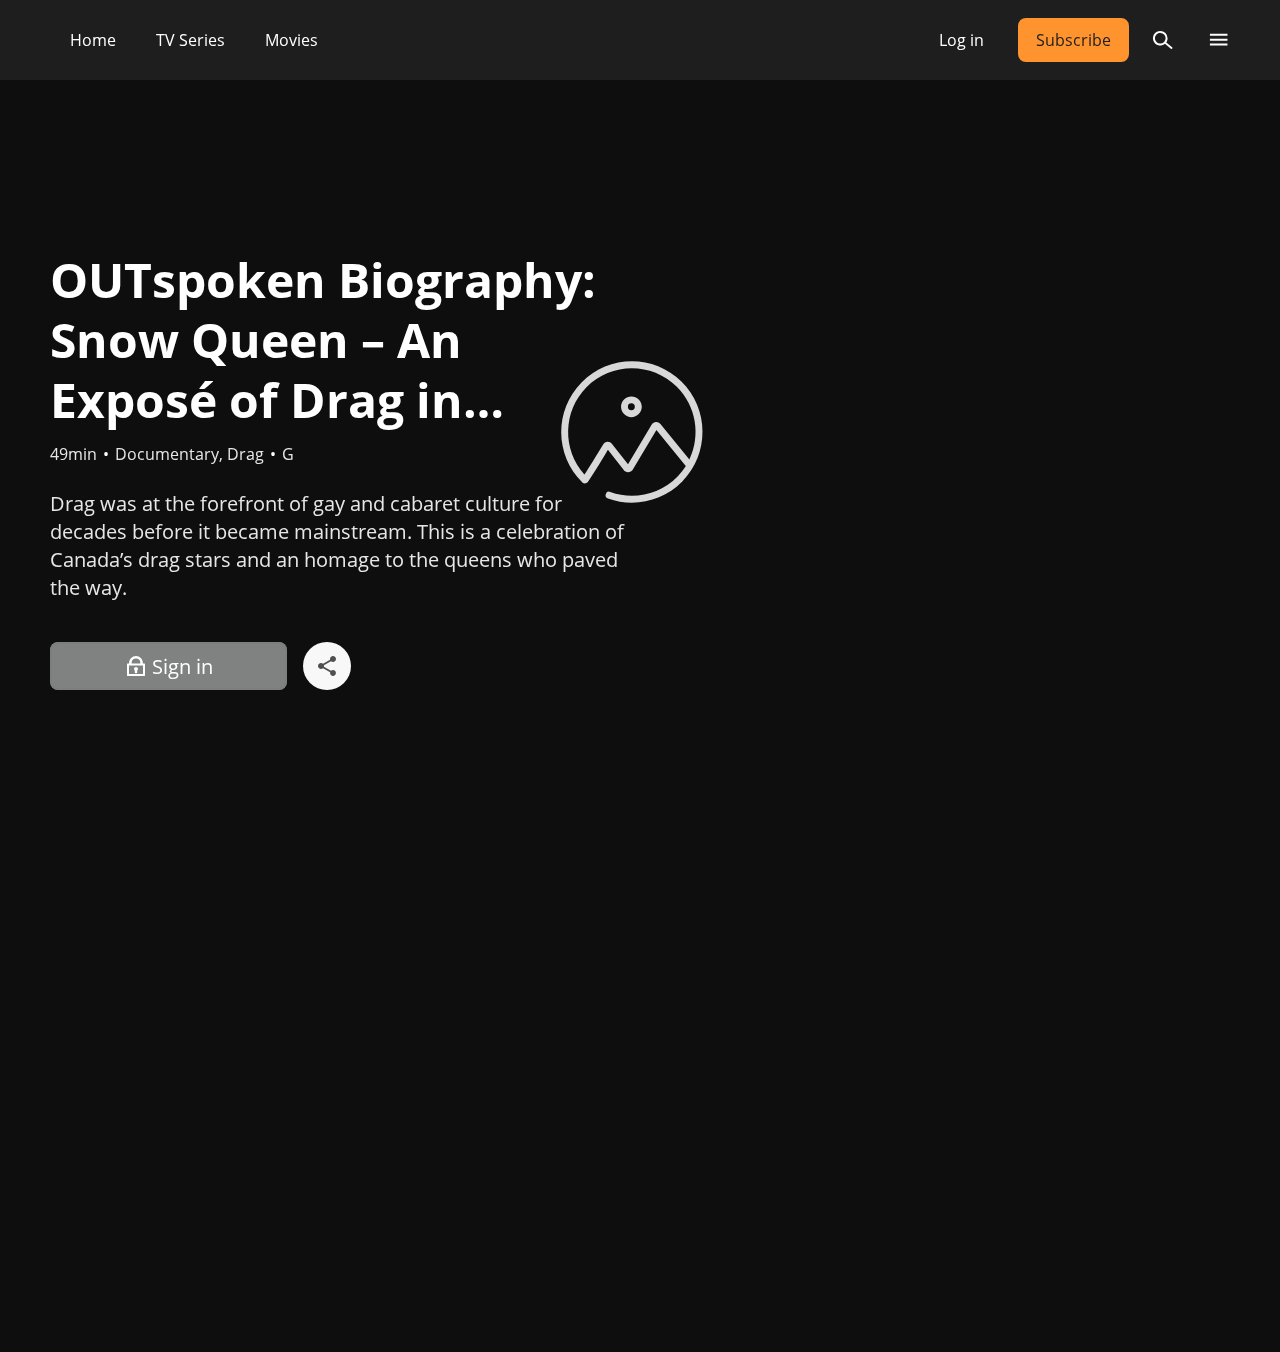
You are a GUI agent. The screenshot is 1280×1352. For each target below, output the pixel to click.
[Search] (1162, 40)
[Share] (327, 666)
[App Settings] (1218, 40)
